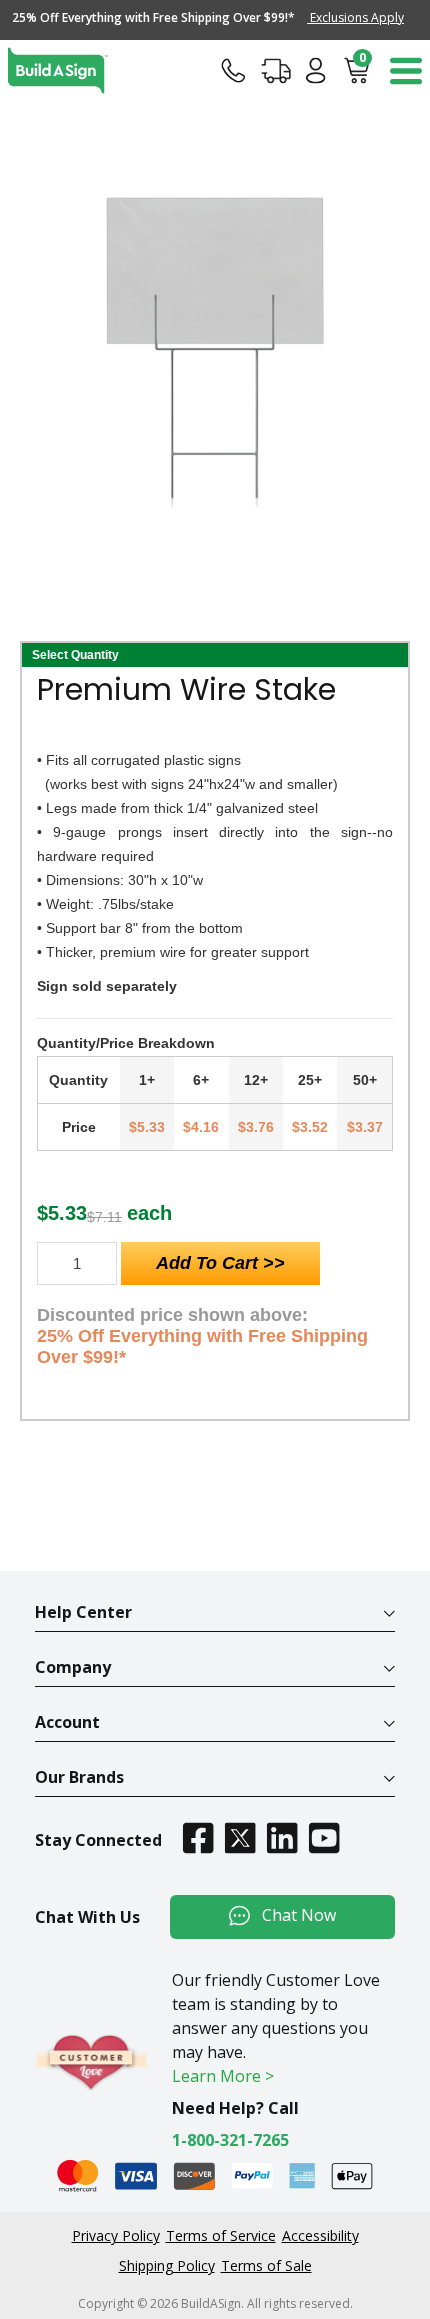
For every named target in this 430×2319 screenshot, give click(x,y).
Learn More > (223, 2076)
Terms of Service (221, 2235)
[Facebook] (198, 1837)
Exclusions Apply (355, 17)
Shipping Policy (167, 2265)
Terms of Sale (266, 2265)
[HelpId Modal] (233, 70)
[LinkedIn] (282, 1837)
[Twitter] (240, 1837)
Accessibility (320, 2235)
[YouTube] (324, 1837)
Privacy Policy (116, 2235)
